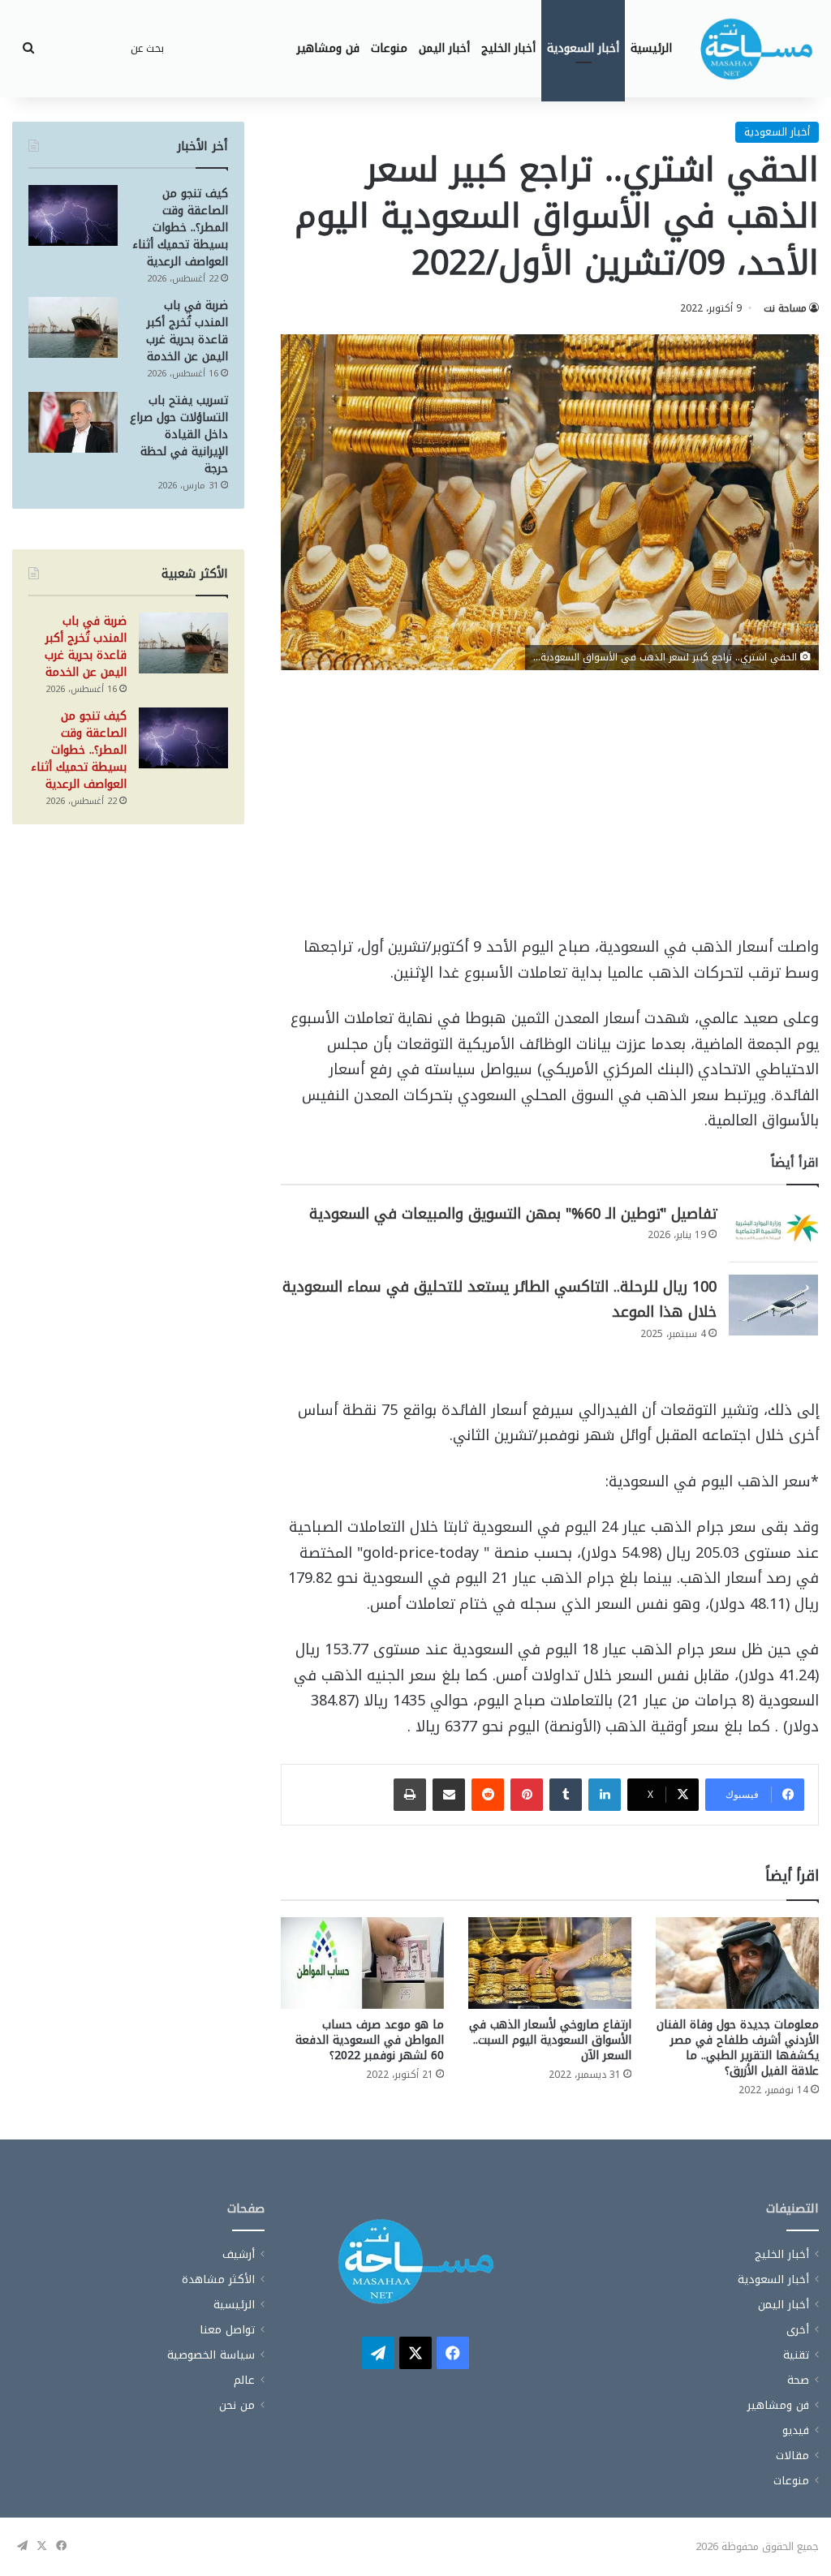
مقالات (792, 2456)
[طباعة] (410, 1795)
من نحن (237, 2405)
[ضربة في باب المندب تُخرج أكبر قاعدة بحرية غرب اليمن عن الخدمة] (73, 327)
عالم (244, 2380)
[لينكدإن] (605, 1795)
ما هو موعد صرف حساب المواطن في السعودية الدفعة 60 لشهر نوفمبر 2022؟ (370, 2040)
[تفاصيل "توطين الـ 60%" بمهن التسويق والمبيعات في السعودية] (773, 1232)
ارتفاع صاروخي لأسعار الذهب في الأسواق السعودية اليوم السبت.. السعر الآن (550, 2040)
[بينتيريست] (527, 1795)
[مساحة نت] (756, 49)
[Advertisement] (550, 815)
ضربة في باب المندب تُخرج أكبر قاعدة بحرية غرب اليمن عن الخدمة (187, 331)
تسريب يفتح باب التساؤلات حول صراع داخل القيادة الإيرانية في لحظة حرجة (179, 434)
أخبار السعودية (583, 48)
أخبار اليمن (444, 48)
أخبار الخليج (508, 48)
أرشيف (239, 2254)
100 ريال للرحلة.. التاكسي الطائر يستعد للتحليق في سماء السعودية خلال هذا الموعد (499, 1300)
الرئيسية (651, 48)
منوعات (389, 48)
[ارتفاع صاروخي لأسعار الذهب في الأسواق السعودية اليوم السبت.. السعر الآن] (550, 1963)
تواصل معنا (227, 2330)
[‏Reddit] (488, 1795)
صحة (798, 2380)
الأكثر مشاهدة (218, 2279)
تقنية (796, 2355)
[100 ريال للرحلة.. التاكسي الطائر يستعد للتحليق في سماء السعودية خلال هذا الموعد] (773, 1305)
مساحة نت (785, 308)
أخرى (798, 2330)
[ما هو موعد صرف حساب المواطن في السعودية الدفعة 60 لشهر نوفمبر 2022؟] (362, 1963)
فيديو (796, 2430)
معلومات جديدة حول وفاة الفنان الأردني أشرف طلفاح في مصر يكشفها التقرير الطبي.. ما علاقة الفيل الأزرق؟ (738, 2048)
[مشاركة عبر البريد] (449, 1795)
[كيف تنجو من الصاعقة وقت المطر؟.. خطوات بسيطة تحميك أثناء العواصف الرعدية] (73, 215)
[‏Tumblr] (566, 1795)
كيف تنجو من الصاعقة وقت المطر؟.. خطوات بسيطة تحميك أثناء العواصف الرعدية (180, 228)
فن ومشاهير (328, 48)
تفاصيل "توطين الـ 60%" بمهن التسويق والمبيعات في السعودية (513, 1214)
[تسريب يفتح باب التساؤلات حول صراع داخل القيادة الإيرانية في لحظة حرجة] (73, 422)
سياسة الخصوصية (211, 2355)
